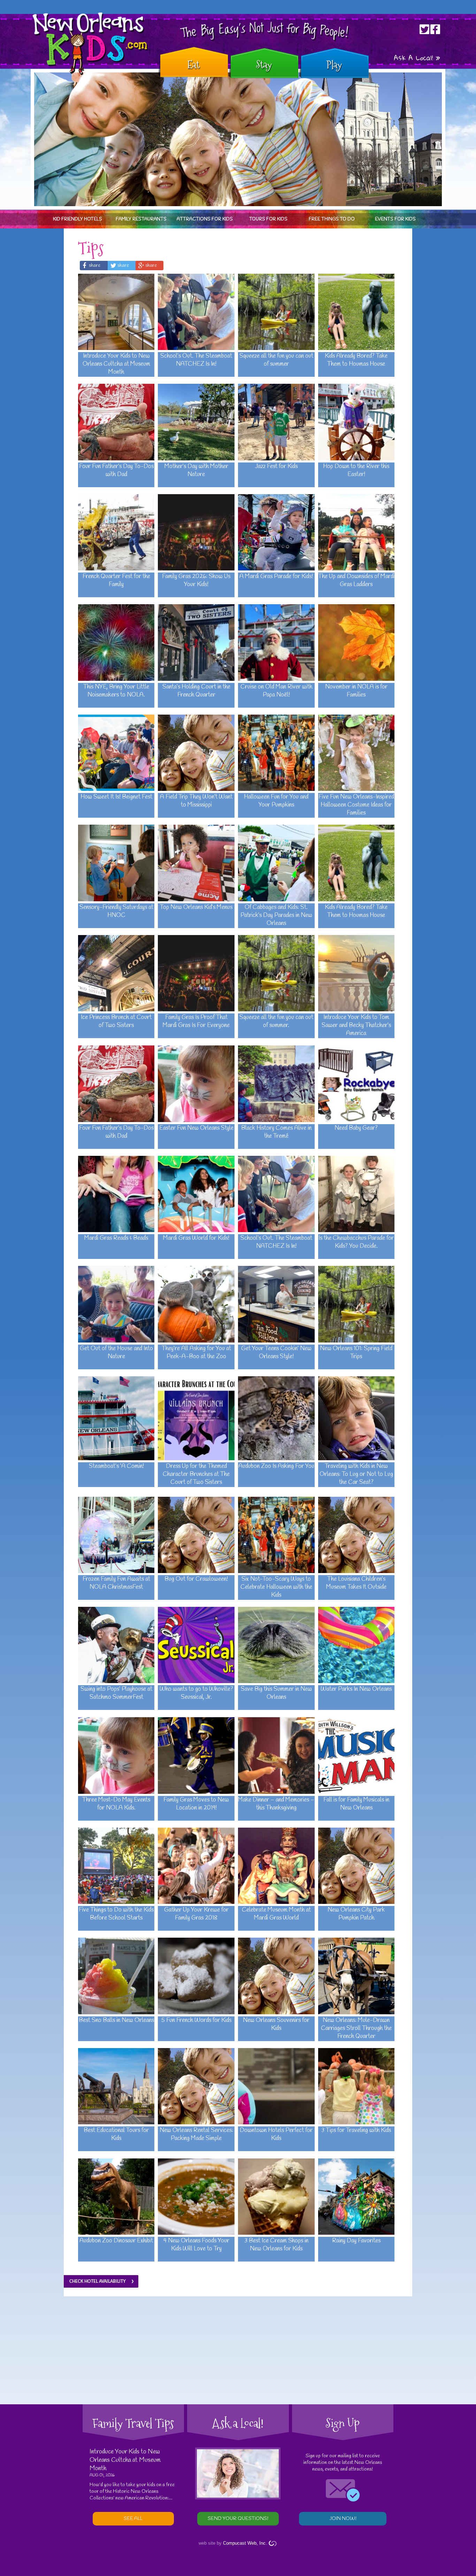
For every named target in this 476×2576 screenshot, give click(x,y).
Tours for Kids (268, 219)
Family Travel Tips (133, 2423)
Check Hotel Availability (98, 2281)
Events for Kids (395, 219)
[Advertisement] (238, 2350)
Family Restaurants (141, 219)
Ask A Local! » (417, 58)
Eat (193, 65)
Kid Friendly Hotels (78, 219)
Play (334, 65)
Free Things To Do (332, 219)
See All (133, 2519)
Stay (264, 65)
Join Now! (343, 2519)
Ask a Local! (238, 2423)
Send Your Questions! (238, 2519)
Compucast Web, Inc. (245, 2543)
